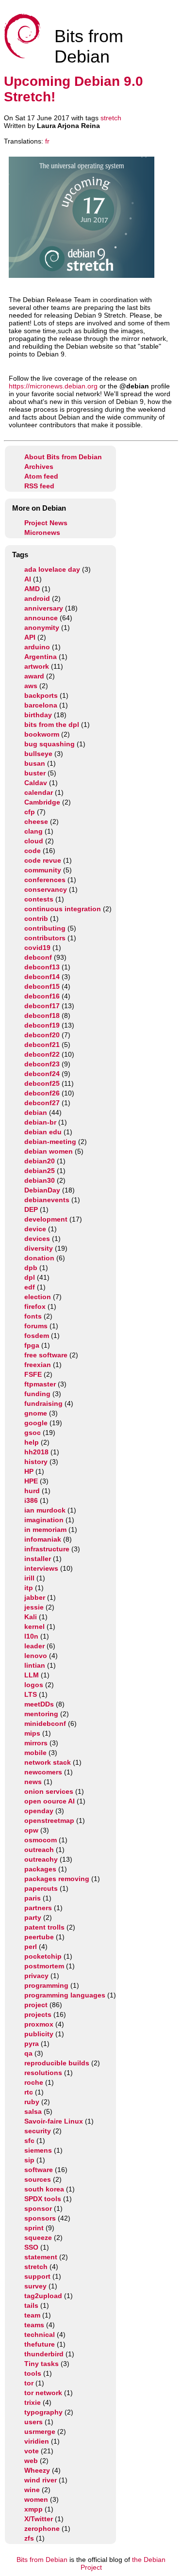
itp (29, 1588)
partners (38, 1908)
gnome (36, 1413)
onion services (49, 1791)
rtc (29, 2092)
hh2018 (36, 1452)
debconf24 (42, 1074)
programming (46, 1985)
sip (29, 2160)
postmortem (44, 1966)
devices (37, 1239)
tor (29, 2383)
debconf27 (42, 1103)
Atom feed (41, 476)
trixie (33, 2402)
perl (31, 1947)
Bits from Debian (42, 2560)
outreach (39, 1850)
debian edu (43, 1132)
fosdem (37, 1336)
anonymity (42, 628)
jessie (34, 1607)
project (36, 2005)
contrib (36, 918)
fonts (33, 1316)
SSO (31, 2247)
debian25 (40, 1171)
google (36, 1423)
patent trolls (44, 1927)
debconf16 (42, 996)
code (33, 851)
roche (34, 2082)
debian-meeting (50, 1142)
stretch (111, 118)
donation (39, 1258)
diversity (39, 1248)
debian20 (40, 1161)
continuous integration (63, 909)
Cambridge (42, 802)
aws (31, 686)
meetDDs (39, 1704)
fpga (32, 1345)
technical (40, 2334)
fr (47, 141)
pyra (32, 2044)
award (34, 676)
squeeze (38, 2238)
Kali (31, 1617)
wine (32, 2490)
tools (33, 2373)
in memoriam (45, 1529)
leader (34, 1646)
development (46, 1219)
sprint (34, 2228)
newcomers (43, 1772)
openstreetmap (49, 1820)
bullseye (38, 754)
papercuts (41, 1888)
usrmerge (40, 2431)
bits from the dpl (52, 724)
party (33, 1917)
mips (32, 1733)
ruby (32, 2102)
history (36, 1462)
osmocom (41, 1840)
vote (32, 2451)
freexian (38, 1365)
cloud (34, 841)
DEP (31, 1209)
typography (43, 2412)
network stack (48, 1762)
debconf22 (42, 1054)
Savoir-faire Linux (54, 2121)
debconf (38, 957)
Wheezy (37, 2470)
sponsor (38, 2208)
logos (34, 1685)
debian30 (40, 1180)
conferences (45, 880)
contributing (45, 928)
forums (36, 1326)
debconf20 (42, 1035)
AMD (32, 589)
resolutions (43, 2073)
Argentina (41, 657)
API (30, 637)
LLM (32, 1675)
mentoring (41, 1714)
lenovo (36, 1656)
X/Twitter (39, 2519)
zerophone (42, 2528)
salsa (33, 2111)
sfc (29, 2141)
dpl (30, 1277)
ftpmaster (40, 1384)
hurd (32, 1491)
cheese (36, 821)
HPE (31, 1481)
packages (40, 1869)
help (32, 1442)
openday (39, 1811)
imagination (44, 1520)
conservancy (46, 889)
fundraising (43, 1403)
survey (35, 2286)
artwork (37, 666)
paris (33, 1898)
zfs (29, 2538)
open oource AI (50, 1801)
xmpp (33, 2509)
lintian (35, 1665)
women (36, 2499)
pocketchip (43, 1956)
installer (38, 1559)
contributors (45, 938)
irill (29, 1578)
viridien (37, 2441)
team (32, 2315)
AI (28, 579)
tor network (43, 2393)
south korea (44, 2189)
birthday (38, 715)
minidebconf (45, 1723)
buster (35, 773)
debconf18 (42, 1015)
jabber (35, 1597)
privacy (36, 1976)
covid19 (37, 948)
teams (34, 2325)
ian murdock (45, 1510)
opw (31, 1830)
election (38, 1297)
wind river (41, 2480)
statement (41, 2257)
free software (46, 1355)
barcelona (41, 705)
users (33, 2422)
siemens (38, 2150)
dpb (31, 1268)
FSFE (33, 1374)
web (31, 2461)
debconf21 (42, 1045)
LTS (31, 1694)
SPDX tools (43, 2199)
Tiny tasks (41, 2364)
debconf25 (42, 1083)
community (43, 870)
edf (30, 1287)
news (33, 1782)
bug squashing (50, 744)
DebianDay (42, 1190)
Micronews (42, 532)
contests (39, 899)
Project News (46, 523)
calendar (39, 792)
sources (38, 2179)
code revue (43, 860)
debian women (49, 1151)
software (39, 2170)
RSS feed (39, 486)
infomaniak (43, 1539)
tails (31, 2305)
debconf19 (42, 1025)
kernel (34, 1626)
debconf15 (42, 986)
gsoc (33, 1433)
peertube (39, 1937)
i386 (31, 1500)
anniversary (44, 608)
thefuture (40, 2344)
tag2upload (43, 2296)
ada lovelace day (52, 569)
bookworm (42, 734)
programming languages (65, 1995)
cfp (30, 812)
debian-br (40, 1122)
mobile (35, 1753)
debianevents (47, 1200)
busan (35, 763)
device (35, 1229)
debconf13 (42, 967)
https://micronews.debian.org (53, 386)
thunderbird (44, 2354)
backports (41, 695)
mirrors (36, 1743)
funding (37, 1394)
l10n (31, 1636)
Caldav (36, 783)
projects (38, 2014)
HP (29, 1471)
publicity (39, 2034)
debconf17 (42, 1006)
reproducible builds (57, 2063)
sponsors (40, 2218)
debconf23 (42, 1064)
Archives (39, 467)
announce (41, 618)
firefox (35, 1306)
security (38, 2131)
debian (36, 1112)
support (37, 2276)
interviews (41, 1568)
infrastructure (47, 1549)
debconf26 (42, 1093)
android (37, 598)
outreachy (41, 1859)
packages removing (57, 1879)
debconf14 (42, 977)
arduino (37, 647)
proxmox (39, 2024)
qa (28, 2053)
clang (33, 831)
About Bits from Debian (63, 457)
